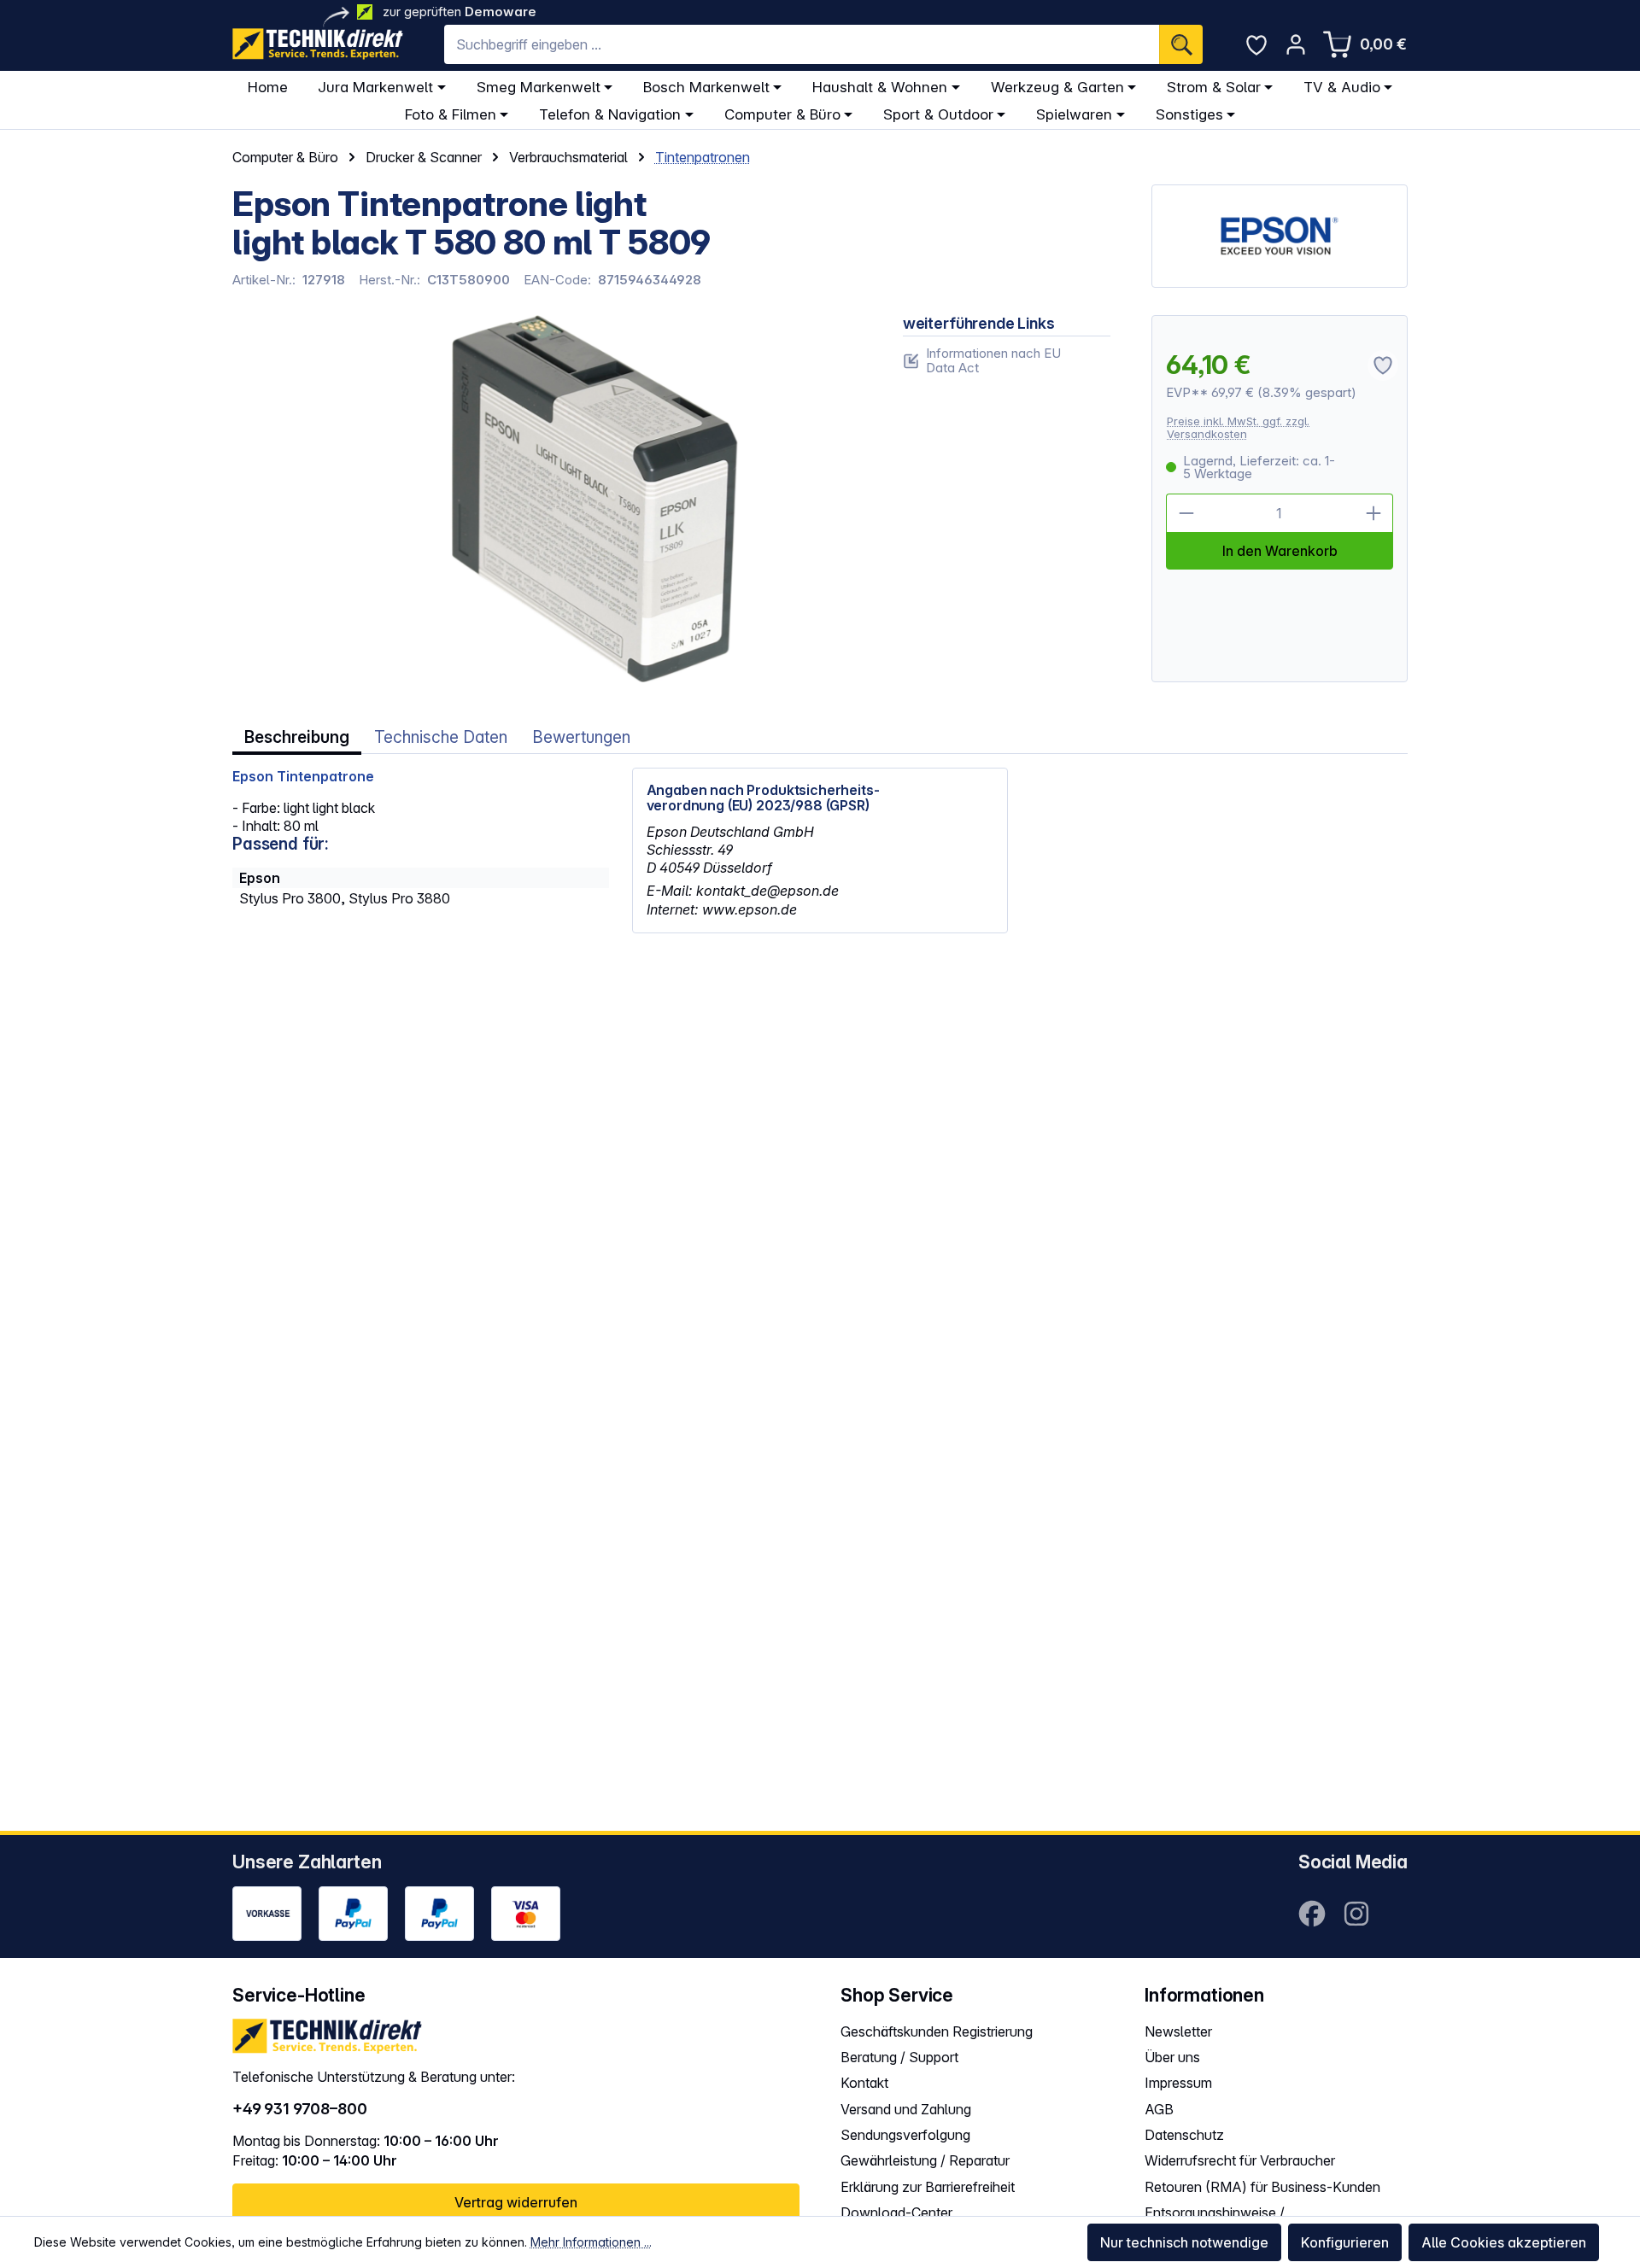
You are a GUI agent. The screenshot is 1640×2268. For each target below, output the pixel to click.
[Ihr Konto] (1296, 44)
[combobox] (802, 44)
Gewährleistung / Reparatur (925, 2160)
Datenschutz (1184, 2135)
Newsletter (1178, 2031)
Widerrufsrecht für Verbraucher (1240, 2160)
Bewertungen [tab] (581, 737)
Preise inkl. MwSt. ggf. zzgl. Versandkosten (1238, 427)
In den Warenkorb (1280, 551)
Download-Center (896, 2212)
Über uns (1172, 2057)
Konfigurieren (1345, 2242)
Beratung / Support (899, 2057)
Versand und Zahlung (906, 2109)
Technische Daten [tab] (441, 737)
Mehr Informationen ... (591, 2242)
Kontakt (864, 2083)
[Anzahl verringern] (1186, 513)
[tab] (297, 737)
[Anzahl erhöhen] (1373, 513)
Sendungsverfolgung (905, 2135)
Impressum (1178, 2083)
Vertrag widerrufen (516, 2202)
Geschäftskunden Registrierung (937, 2031)
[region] (547, 499)
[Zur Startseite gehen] (318, 44)
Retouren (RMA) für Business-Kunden (1262, 2187)
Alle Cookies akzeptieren (1504, 2242)
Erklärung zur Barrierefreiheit (928, 2187)
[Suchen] (1181, 44)
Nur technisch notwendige (1184, 2242)
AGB (1159, 2109)
